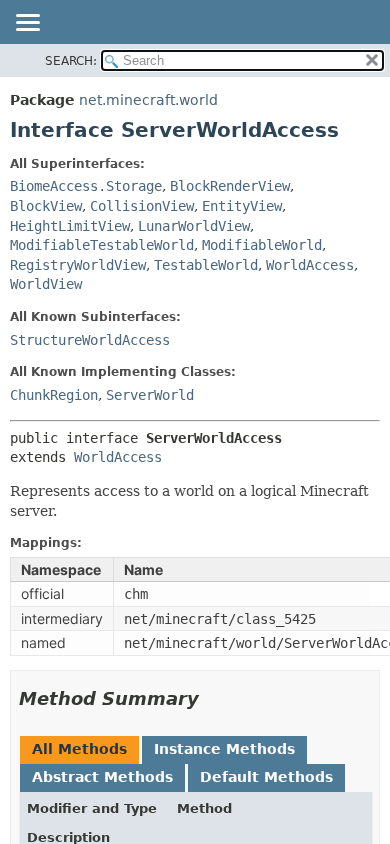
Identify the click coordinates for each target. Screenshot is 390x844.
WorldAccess (310, 265)
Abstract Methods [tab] (102, 777)
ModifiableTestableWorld (102, 245)
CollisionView (142, 206)
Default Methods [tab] (266, 777)
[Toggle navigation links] (27, 24)
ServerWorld (150, 395)
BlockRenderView (230, 186)
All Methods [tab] (79, 749)
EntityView (242, 206)
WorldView (46, 284)
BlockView (46, 206)
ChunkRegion (54, 395)
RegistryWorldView (78, 265)
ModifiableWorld (262, 245)
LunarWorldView (194, 226)
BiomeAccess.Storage (86, 186)
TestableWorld (206, 265)
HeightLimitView (70, 226)
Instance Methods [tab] (224, 749)
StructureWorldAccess (90, 340)
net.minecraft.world (148, 100)
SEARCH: (71, 61)
